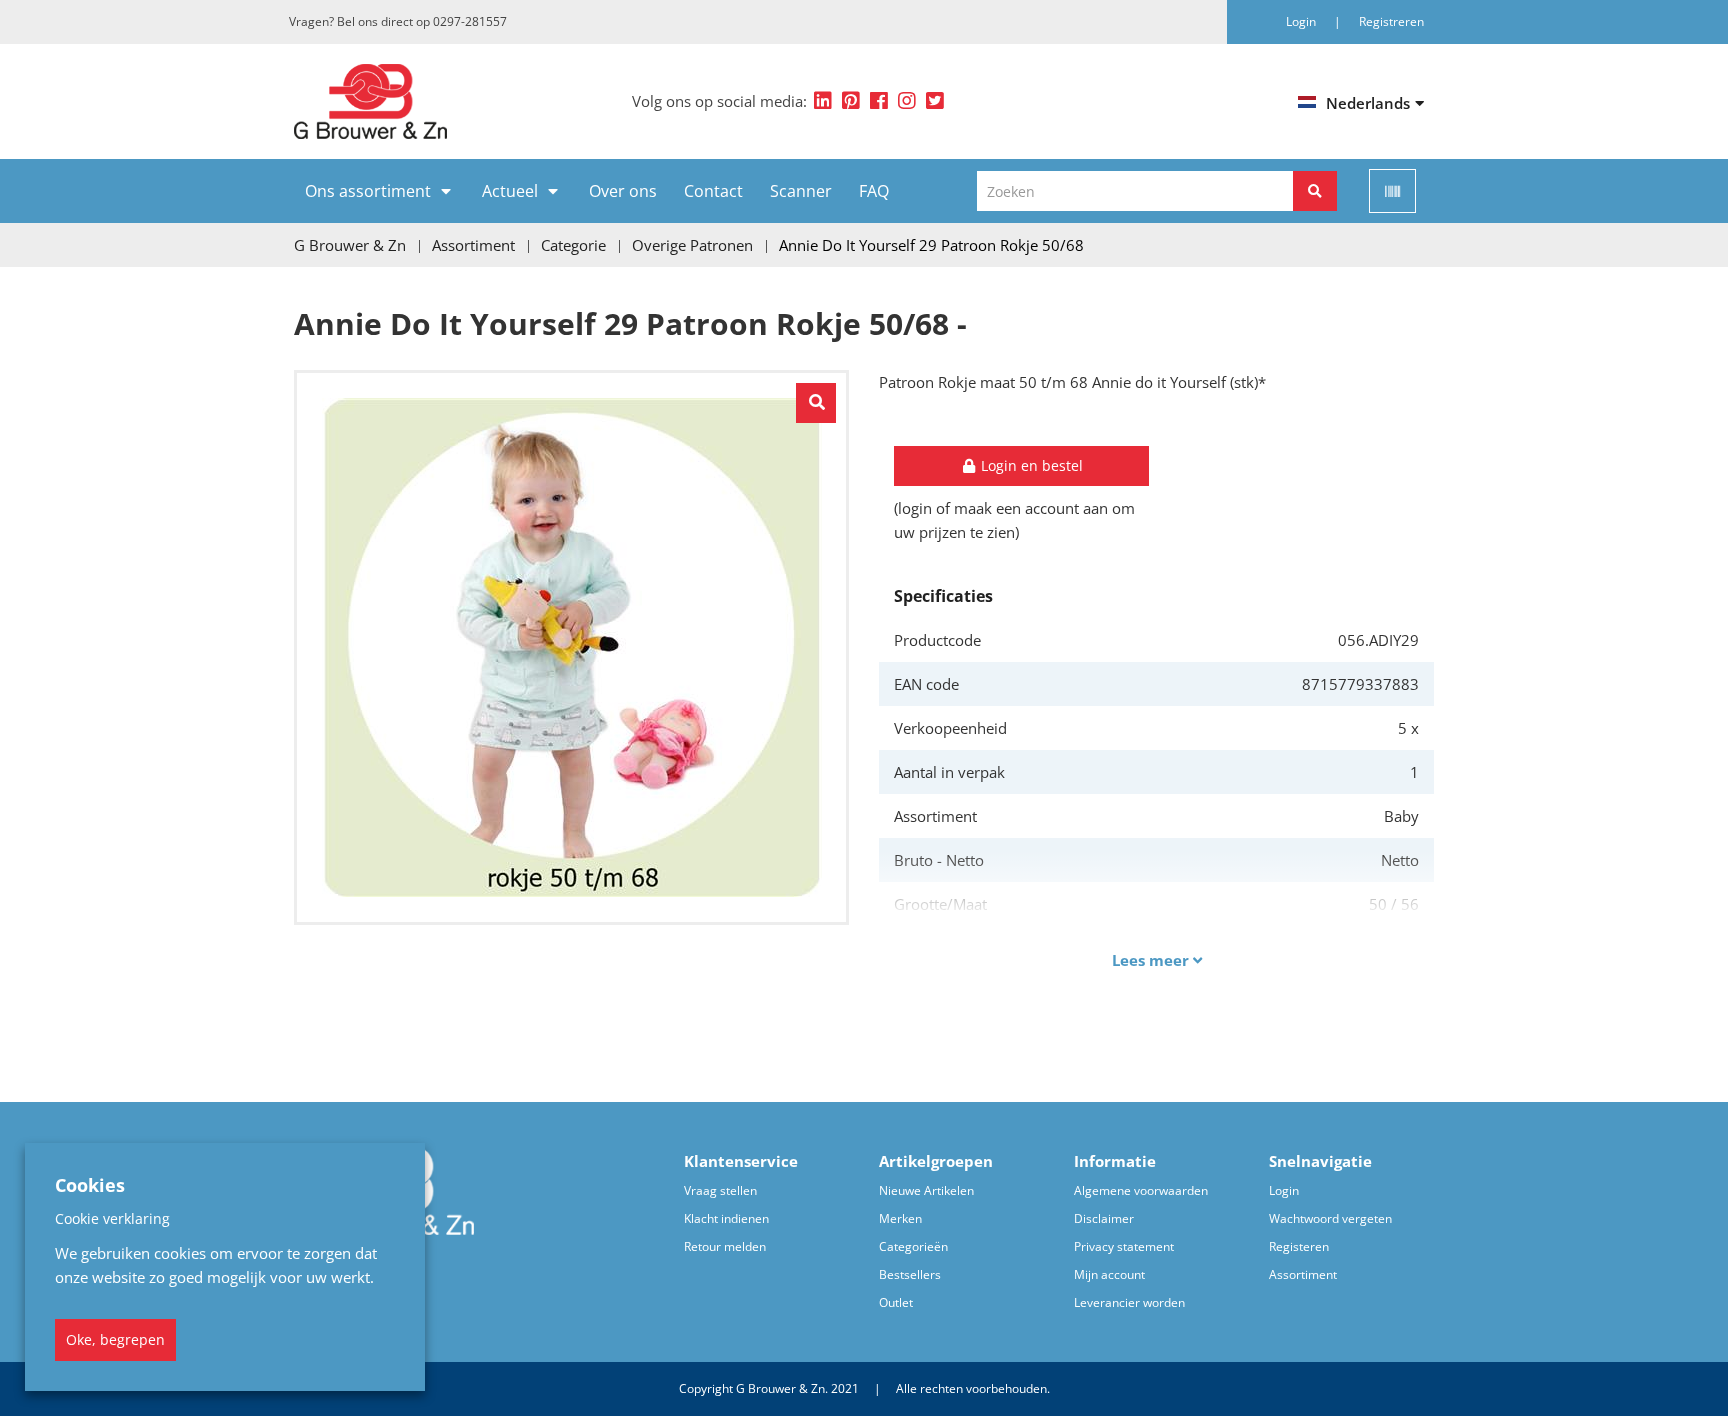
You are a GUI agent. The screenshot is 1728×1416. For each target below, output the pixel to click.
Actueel (510, 191)
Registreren (1391, 21)
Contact (713, 191)
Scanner (801, 191)
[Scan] (1392, 191)
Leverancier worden (1129, 1302)
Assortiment (1303, 1274)
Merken (900, 1218)
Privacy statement (1124, 1246)
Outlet (896, 1302)
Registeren (1299, 1246)
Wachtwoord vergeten (1330, 1218)
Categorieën (913, 1246)
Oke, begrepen (115, 1339)
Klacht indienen (726, 1218)
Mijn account (1109, 1274)
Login (1284, 1190)
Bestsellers (910, 1274)
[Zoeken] (1315, 191)
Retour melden (725, 1246)
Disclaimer (1104, 1218)
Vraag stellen (720, 1190)
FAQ (874, 191)
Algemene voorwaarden (1141, 1190)
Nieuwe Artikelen (926, 1190)
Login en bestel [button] (1030, 465)
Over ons (623, 191)
